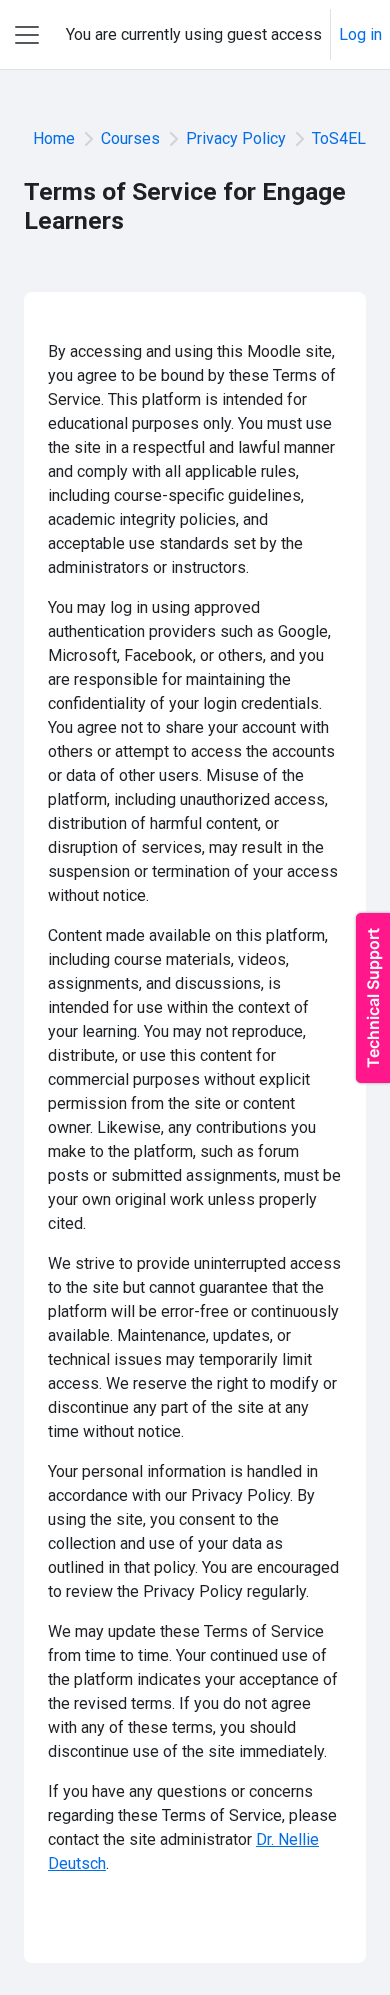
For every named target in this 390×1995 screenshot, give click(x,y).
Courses (130, 138)
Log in (360, 34)
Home (54, 138)
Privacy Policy (236, 138)
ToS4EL (339, 138)
